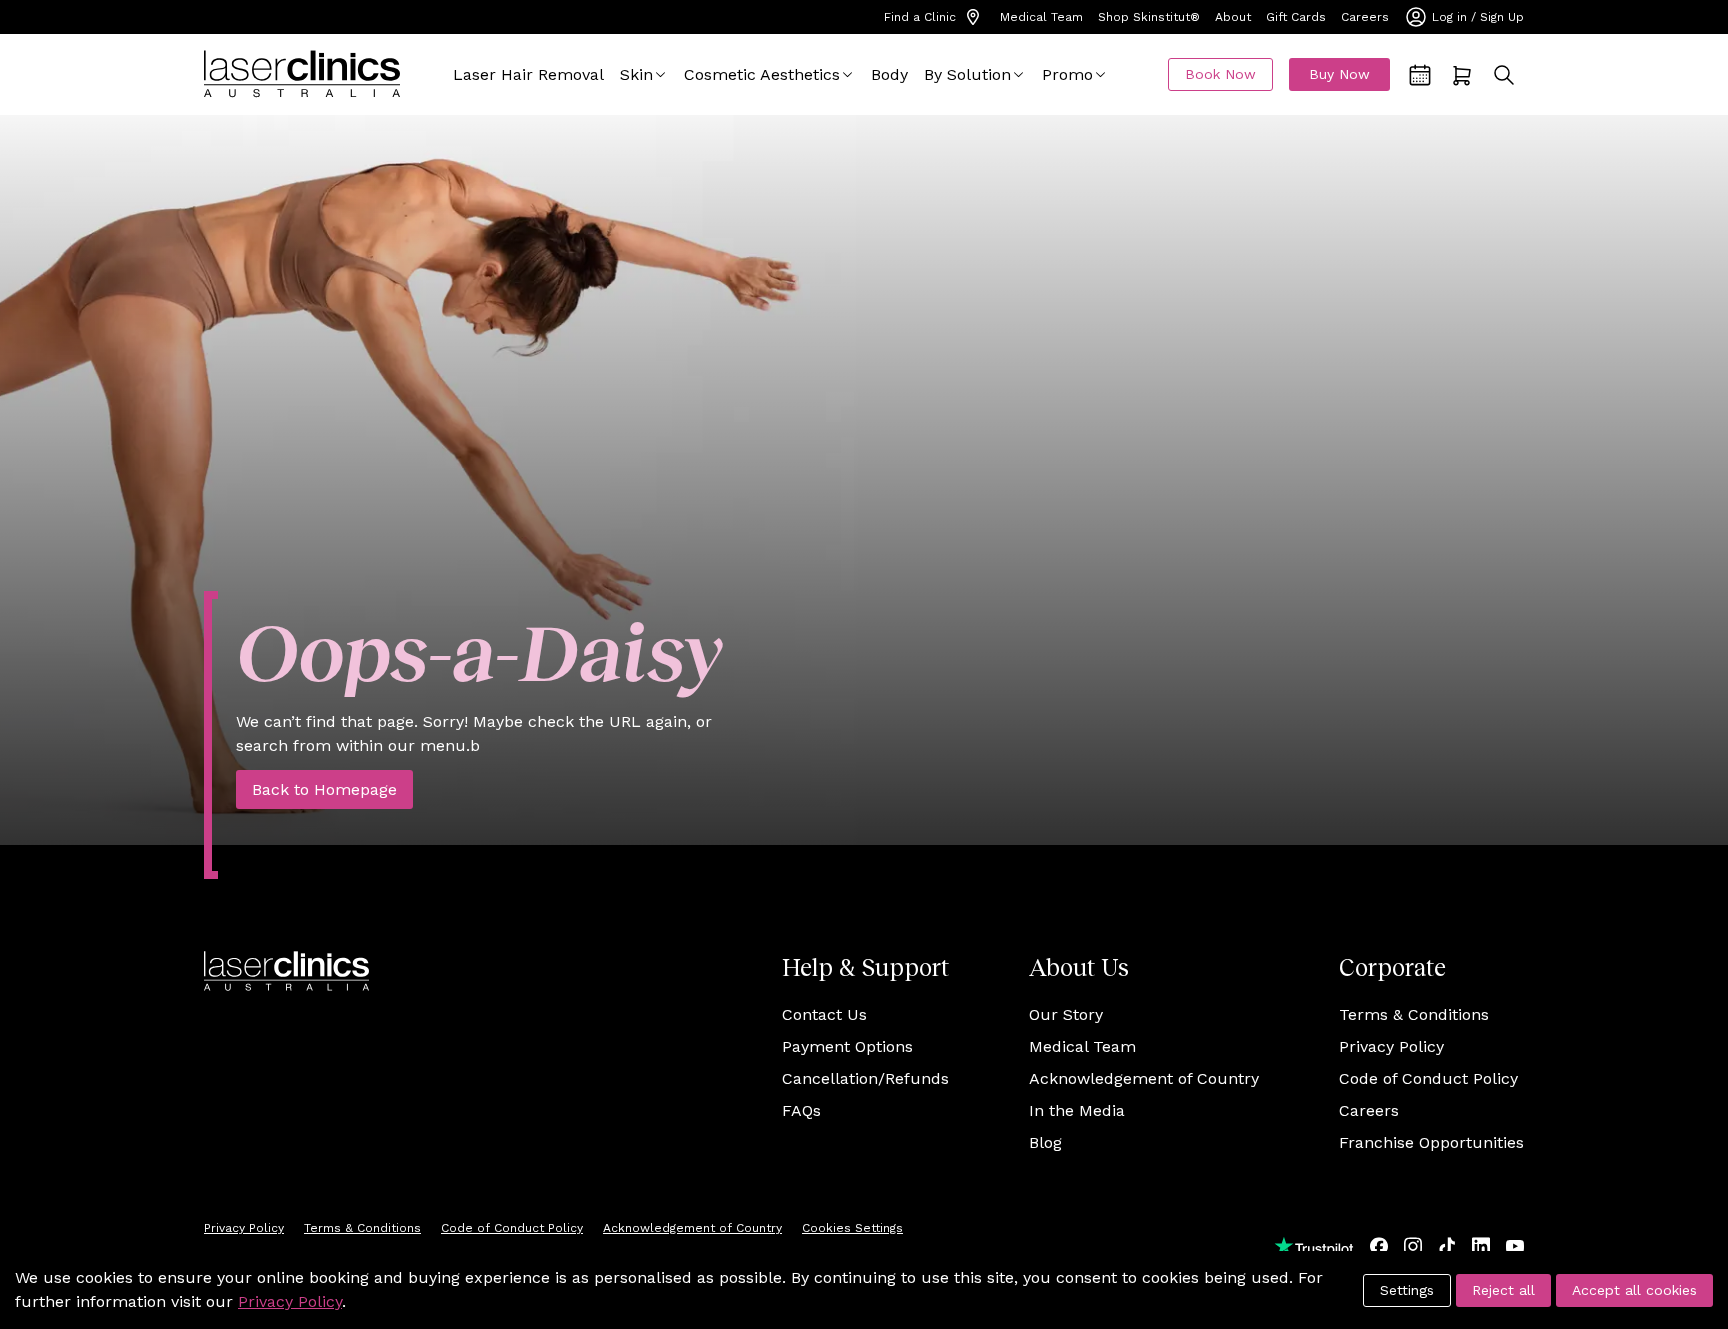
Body (889, 74)
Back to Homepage (324, 789)
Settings (1407, 1290)
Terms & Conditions (1414, 1014)
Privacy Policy (1391, 1046)
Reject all (1503, 1290)
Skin (636, 74)
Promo (1067, 74)
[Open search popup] (1504, 75)
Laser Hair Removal (528, 74)
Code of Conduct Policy (1428, 1078)
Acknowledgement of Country (1144, 1078)
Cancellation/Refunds (865, 1078)
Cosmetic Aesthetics (762, 74)
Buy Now (1339, 74)
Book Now (1220, 74)
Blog (1045, 1142)
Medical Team (1041, 17)
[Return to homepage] (302, 74)
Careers (1365, 17)
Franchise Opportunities (1431, 1142)
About (1233, 17)
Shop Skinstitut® (1149, 17)
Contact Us (824, 1014)
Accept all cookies (1634, 1290)
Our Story (1066, 1014)
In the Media (1077, 1110)
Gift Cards (1296, 17)
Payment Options (847, 1046)
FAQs (801, 1110)
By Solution (967, 74)
